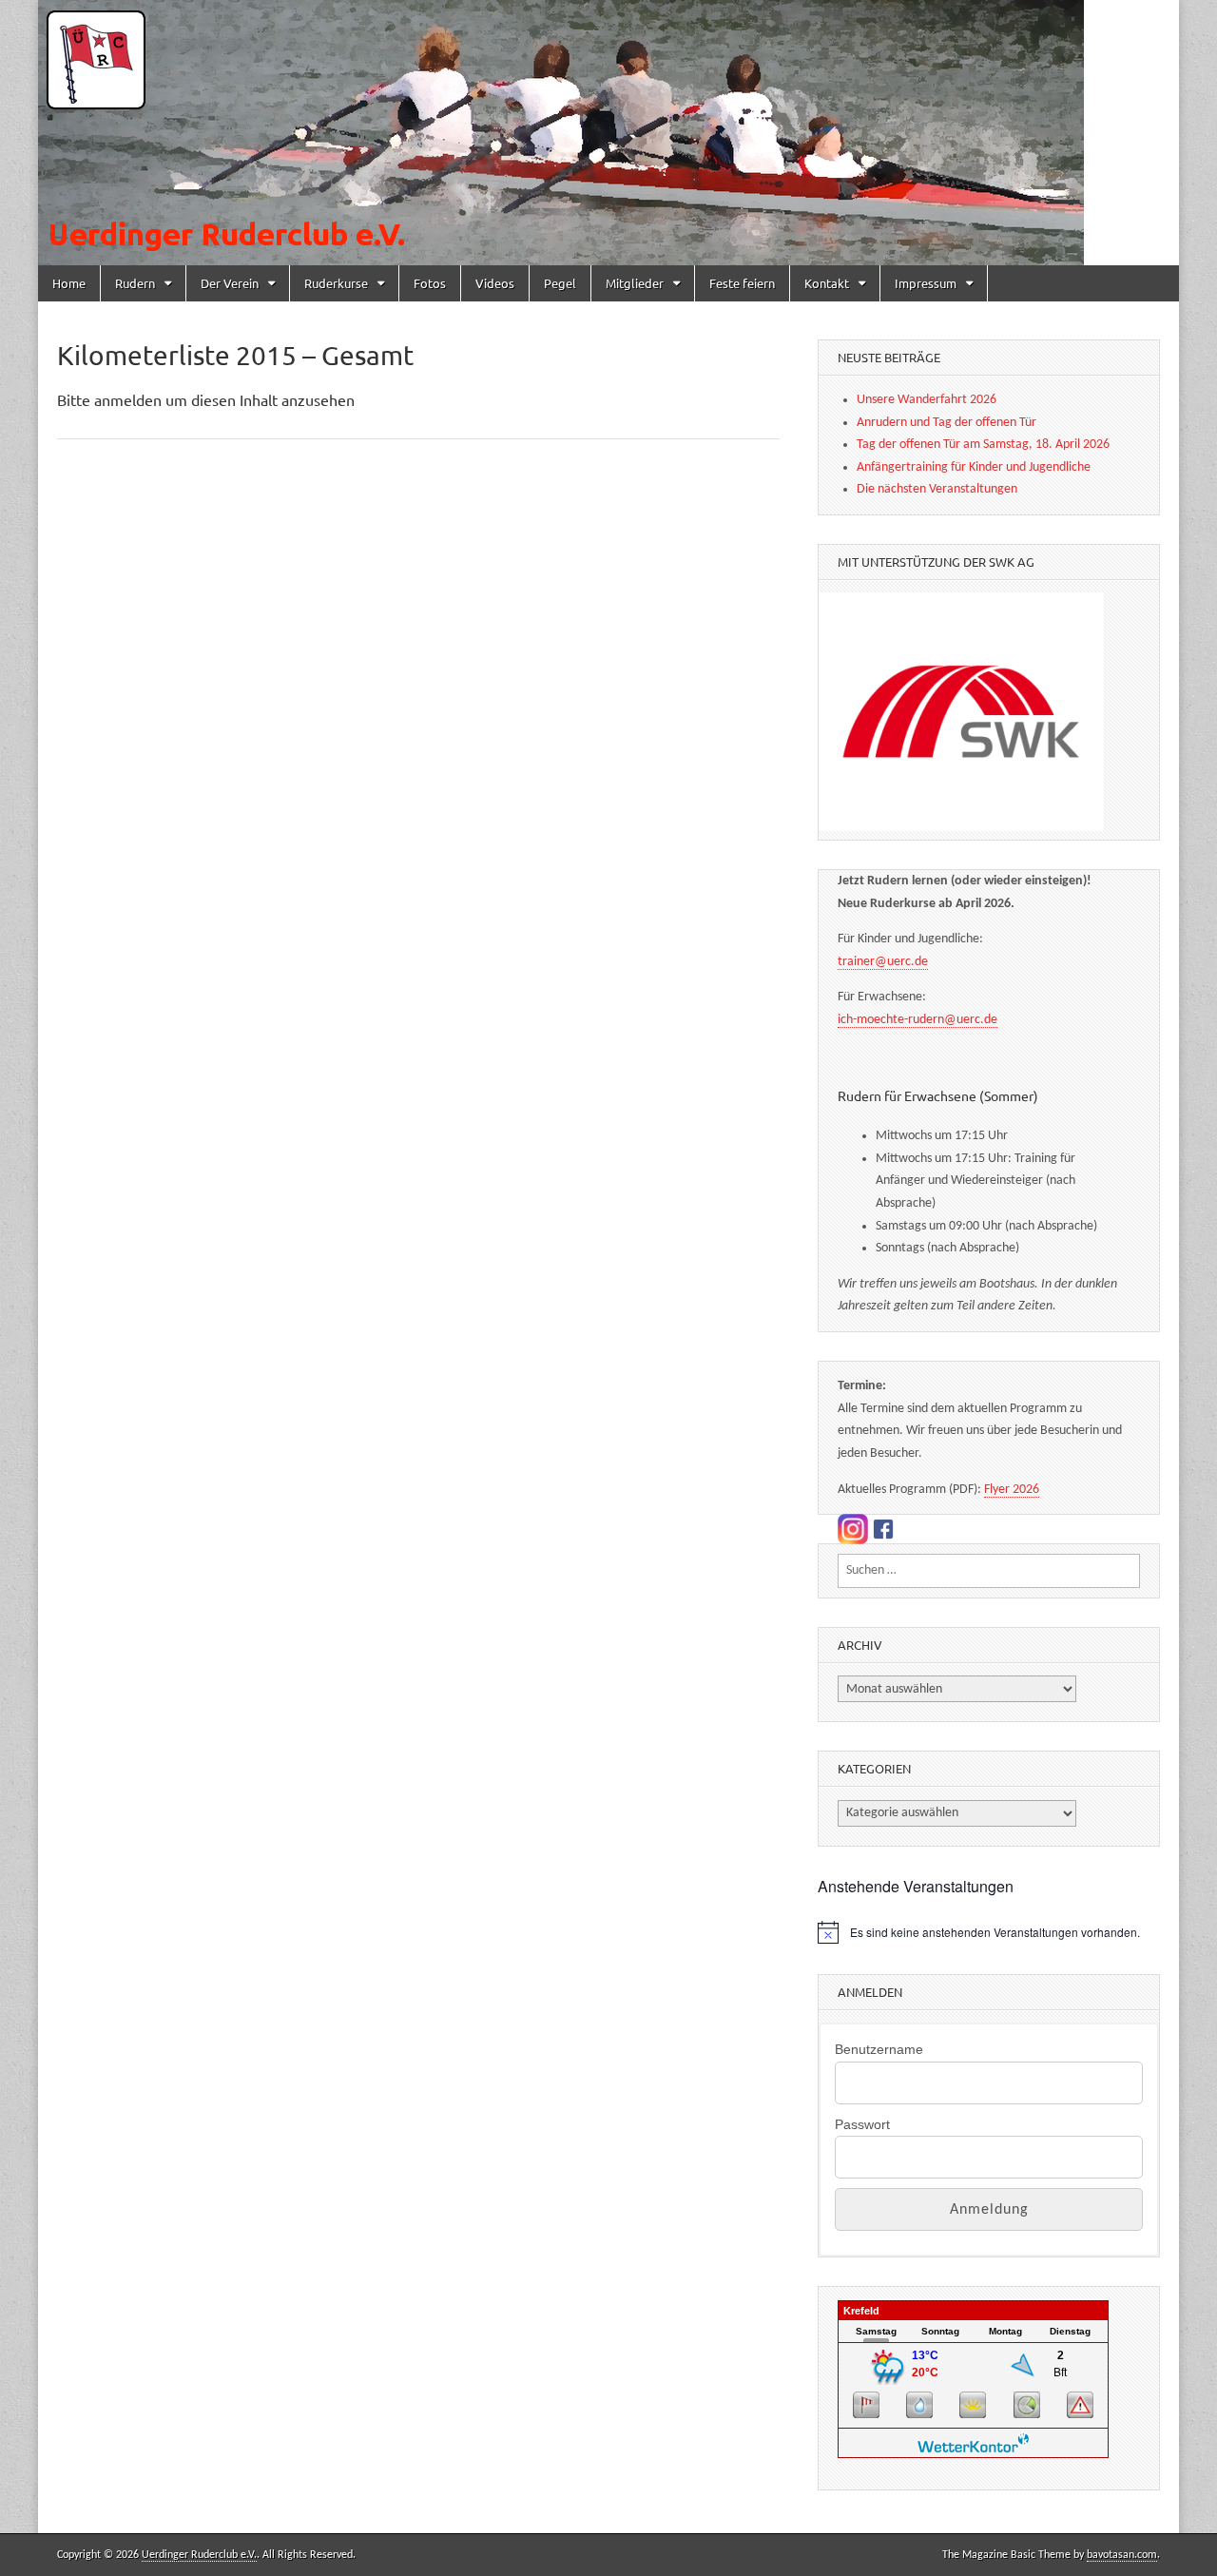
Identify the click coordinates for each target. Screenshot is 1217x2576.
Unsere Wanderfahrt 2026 (927, 400)
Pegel (560, 283)
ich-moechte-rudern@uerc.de (918, 1020)
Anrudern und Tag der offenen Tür (947, 423)
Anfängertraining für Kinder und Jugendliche (974, 467)
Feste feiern (742, 283)
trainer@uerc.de (883, 962)
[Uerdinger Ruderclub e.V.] (608, 133)
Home (69, 283)
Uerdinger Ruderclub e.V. (199, 2555)
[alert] (989, 1932)
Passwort (862, 2124)
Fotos (430, 283)
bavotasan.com (1122, 2555)
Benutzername (879, 2049)
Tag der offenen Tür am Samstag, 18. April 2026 (983, 445)
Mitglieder (635, 283)
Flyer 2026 (1012, 1490)
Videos (495, 283)
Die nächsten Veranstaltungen (937, 489)
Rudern (135, 283)
